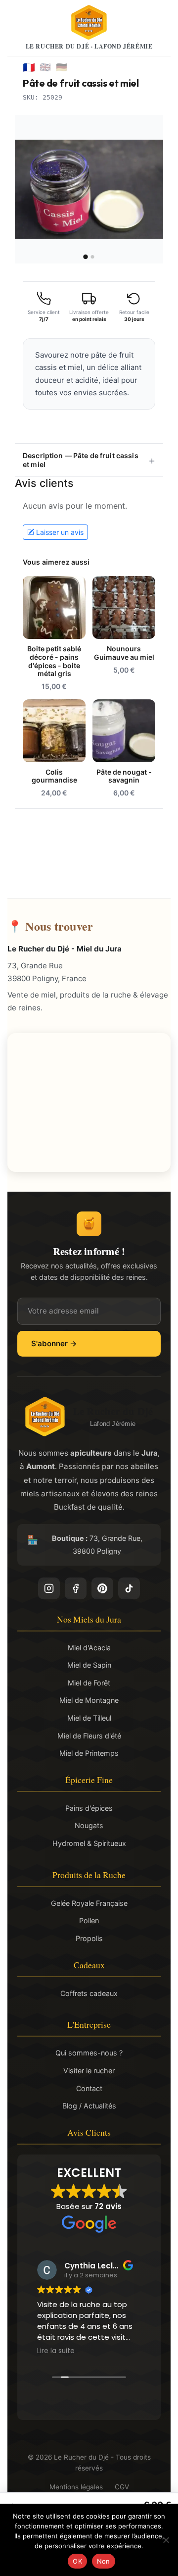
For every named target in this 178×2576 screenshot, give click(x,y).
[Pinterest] (102, 1588)
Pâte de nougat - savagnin (124, 776)
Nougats (89, 1825)
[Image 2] (93, 257)
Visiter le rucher (89, 2071)
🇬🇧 (45, 67)
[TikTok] (129, 1588)
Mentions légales (76, 2487)
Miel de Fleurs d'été (89, 1736)
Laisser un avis (60, 532)
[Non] (166, 2540)
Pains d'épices (89, 1808)
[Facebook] (76, 1588)
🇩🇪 (62, 67)
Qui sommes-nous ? (89, 2053)
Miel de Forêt (89, 1683)
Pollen (89, 1920)
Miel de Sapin (89, 1665)
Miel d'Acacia (89, 1648)
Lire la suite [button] (56, 2351)
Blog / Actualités (89, 2106)
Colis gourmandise (54, 776)
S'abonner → (54, 1343)
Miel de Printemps (89, 1753)
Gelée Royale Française (89, 1903)
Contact (89, 2088)
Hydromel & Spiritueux (89, 1843)
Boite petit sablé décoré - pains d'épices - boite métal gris (54, 661)
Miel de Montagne (89, 1700)
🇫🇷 (29, 67)
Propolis (89, 1938)
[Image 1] (85, 257)
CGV (122, 2487)
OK (77, 2561)
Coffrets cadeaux (89, 1993)
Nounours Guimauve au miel (124, 653)
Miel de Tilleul (89, 1718)
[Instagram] (49, 1588)
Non (104, 2561)
